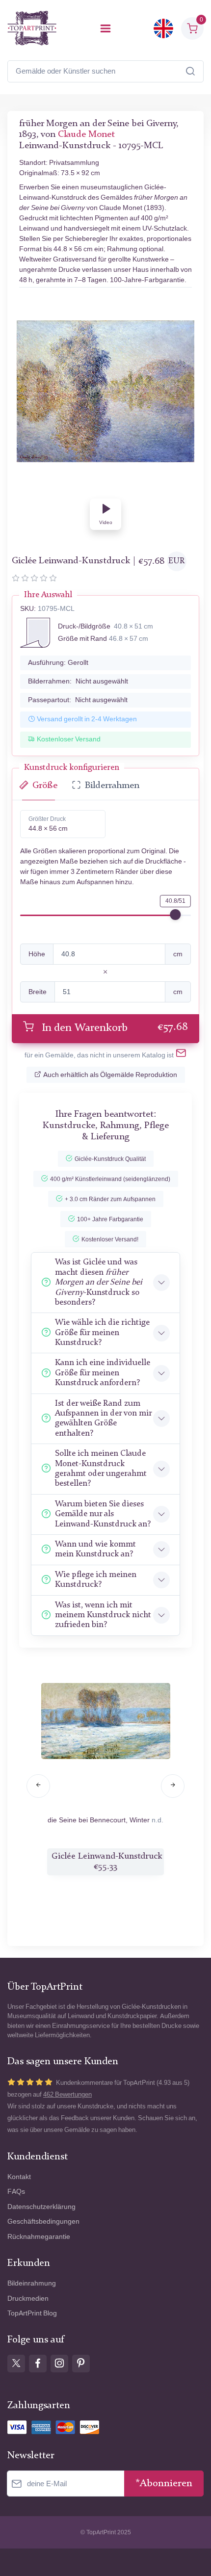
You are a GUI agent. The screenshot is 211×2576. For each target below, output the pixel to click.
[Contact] (181, 1055)
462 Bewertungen (67, 2094)
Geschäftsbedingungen (43, 2221)
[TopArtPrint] (32, 28)
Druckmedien (28, 2299)
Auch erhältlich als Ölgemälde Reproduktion (110, 1075)
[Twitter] (16, 2364)
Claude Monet (86, 135)
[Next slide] (173, 1786)
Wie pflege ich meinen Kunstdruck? (96, 1580)
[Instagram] (59, 2364)
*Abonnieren (164, 2484)
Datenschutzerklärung (41, 2207)
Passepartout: (78, 700)
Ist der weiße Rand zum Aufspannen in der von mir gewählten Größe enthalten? (103, 1419)
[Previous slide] (38, 1786)
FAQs (16, 2192)
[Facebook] (38, 2364)
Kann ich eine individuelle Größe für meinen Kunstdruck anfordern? (103, 1373)
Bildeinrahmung (32, 2283)
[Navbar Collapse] (105, 28)
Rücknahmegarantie (39, 2237)
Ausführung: (58, 663)
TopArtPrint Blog (32, 2313)
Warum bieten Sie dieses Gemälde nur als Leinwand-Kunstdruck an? (103, 1514)
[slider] (175, 915)
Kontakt (19, 2177)
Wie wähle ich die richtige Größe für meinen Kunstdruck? (102, 1333)
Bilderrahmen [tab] (112, 786)
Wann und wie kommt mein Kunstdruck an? (95, 1549)
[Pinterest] (81, 2364)
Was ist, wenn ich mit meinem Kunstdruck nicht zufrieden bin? (103, 1615)
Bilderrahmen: (78, 681)
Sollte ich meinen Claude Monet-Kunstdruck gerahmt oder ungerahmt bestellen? (101, 1469)
